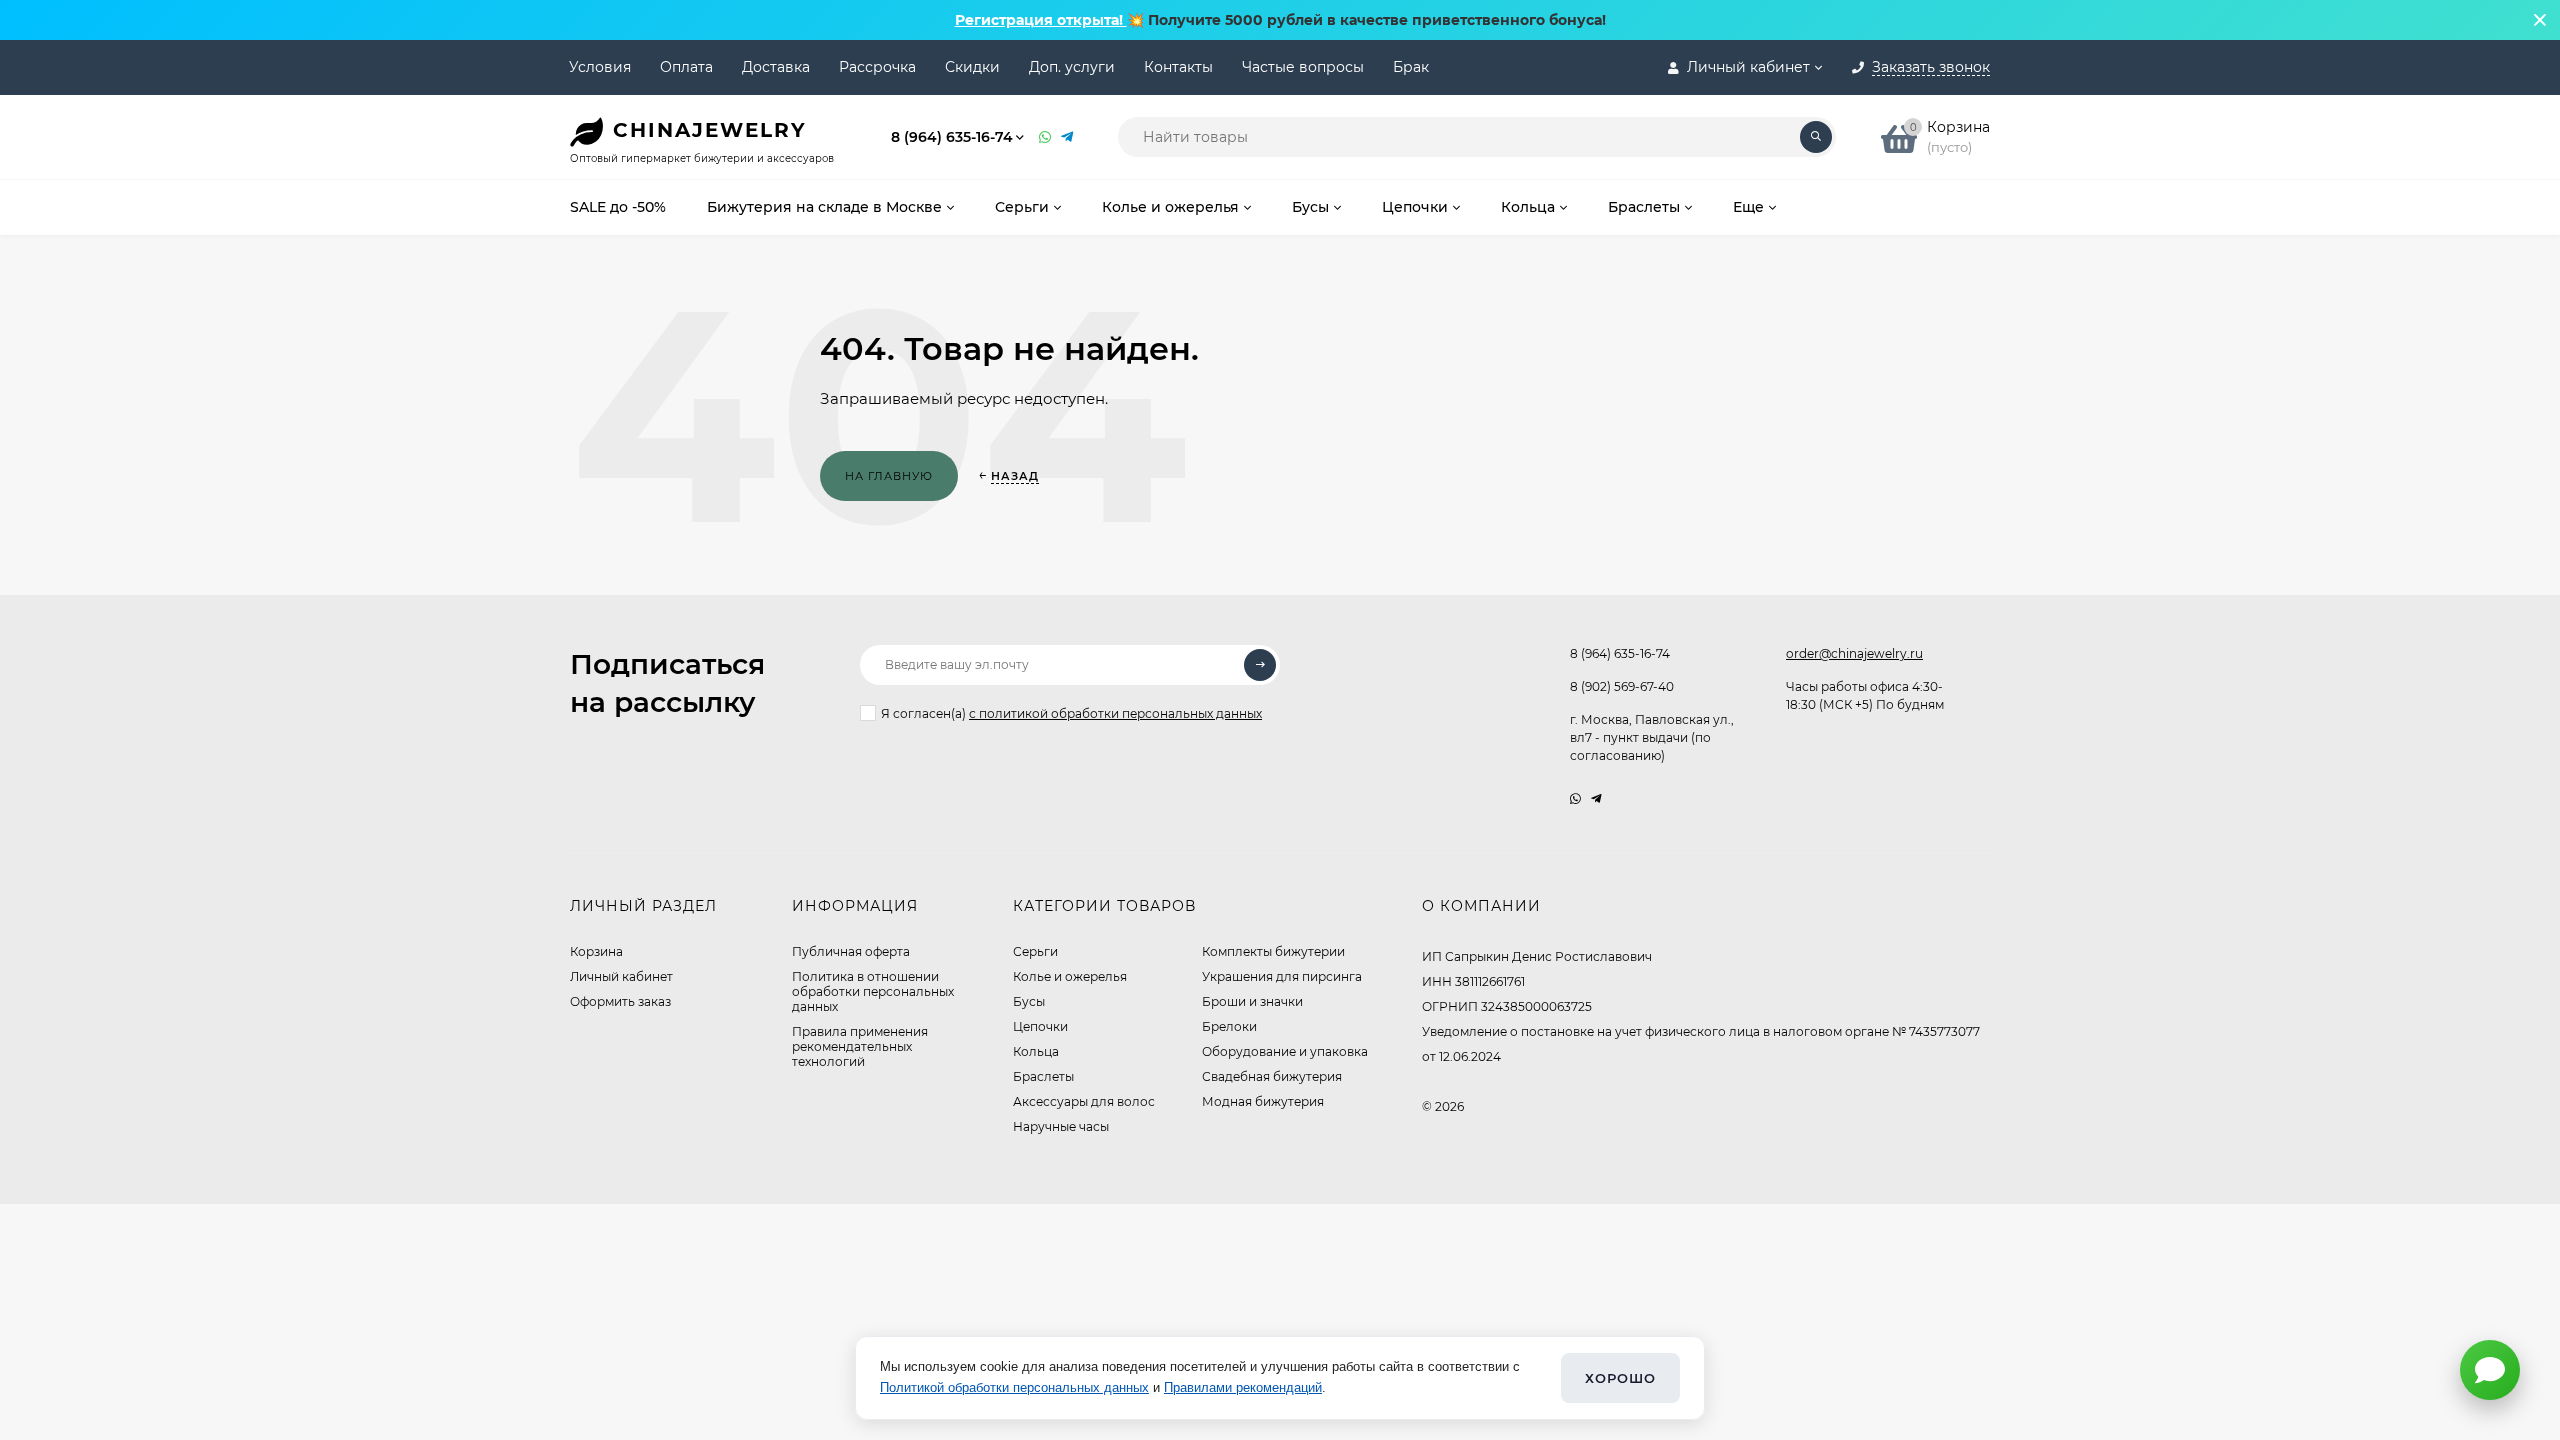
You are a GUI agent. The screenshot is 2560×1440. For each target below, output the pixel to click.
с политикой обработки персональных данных (1115, 713)
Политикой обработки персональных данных (1014, 1387)
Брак (1411, 67)
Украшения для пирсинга (1282, 976)
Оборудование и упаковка (1285, 1051)
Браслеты (1043, 1076)
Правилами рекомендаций (1243, 1387)
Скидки (972, 67)
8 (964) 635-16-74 (952, 137)
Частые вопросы (1303, 67)
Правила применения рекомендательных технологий (860, 1046)
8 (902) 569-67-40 (1622, 686)
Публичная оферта (851, 951)
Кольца (1036, 1051)
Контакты (1178, 67)
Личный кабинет (621, 976)
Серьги (1035, 951)
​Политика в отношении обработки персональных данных (873, 991)
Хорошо (1620, 1378)
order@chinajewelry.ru (1854, 653)
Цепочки (1040, 1026)
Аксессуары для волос (1084, 1101)
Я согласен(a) (1071, 713)
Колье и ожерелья (1070, 976)
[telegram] (1596, 798)
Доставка (776, 67)
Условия (600, 67)
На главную (889, 476)
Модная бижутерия (1263, 1101)
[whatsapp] (1575, 798)
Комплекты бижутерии (1273, 951)
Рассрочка (877, 67)
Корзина (596, 951)
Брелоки (1229, 1026)
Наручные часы (1061, 1126)
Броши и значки (1252, 1001)
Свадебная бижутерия (1272, 1076)
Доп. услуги (1072, 67)
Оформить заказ (620, 1001)
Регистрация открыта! (1041, 20)
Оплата (686, 67)
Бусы (1029, 1001)
